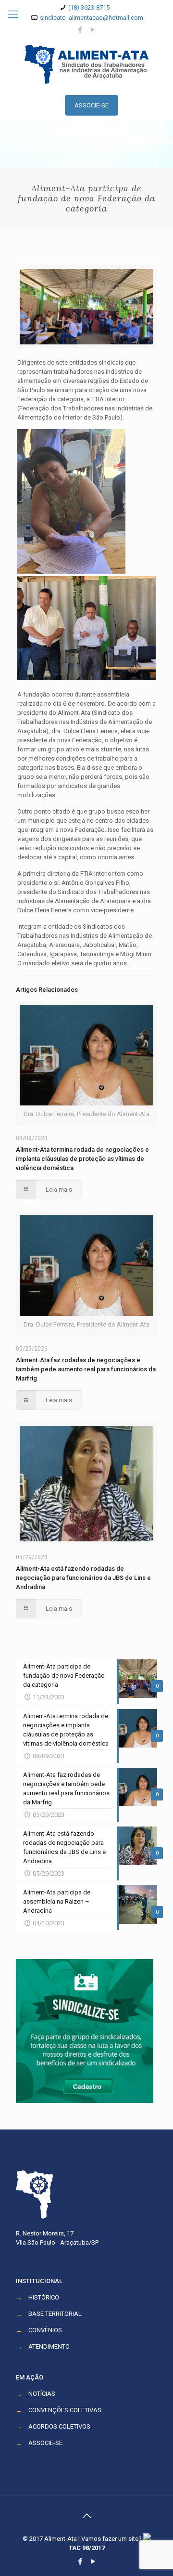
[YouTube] (93, 30)
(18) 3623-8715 (89, 7)
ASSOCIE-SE (45, 2443)
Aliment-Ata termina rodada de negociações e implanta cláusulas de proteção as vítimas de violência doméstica (82, 1159)
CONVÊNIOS (45, 2330)
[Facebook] (80, 30)
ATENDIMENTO (49, 2346)
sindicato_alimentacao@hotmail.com (92, 18)
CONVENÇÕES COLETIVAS (65, 2410)
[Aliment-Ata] (86, 64)
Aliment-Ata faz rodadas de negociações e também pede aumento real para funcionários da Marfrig (86, 1369)
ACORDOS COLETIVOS (59, 2426)
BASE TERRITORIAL (55, 2314)
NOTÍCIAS (42, 2394)
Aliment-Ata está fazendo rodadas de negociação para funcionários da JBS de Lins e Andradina (83, 1578)
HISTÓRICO (44, 2297)
